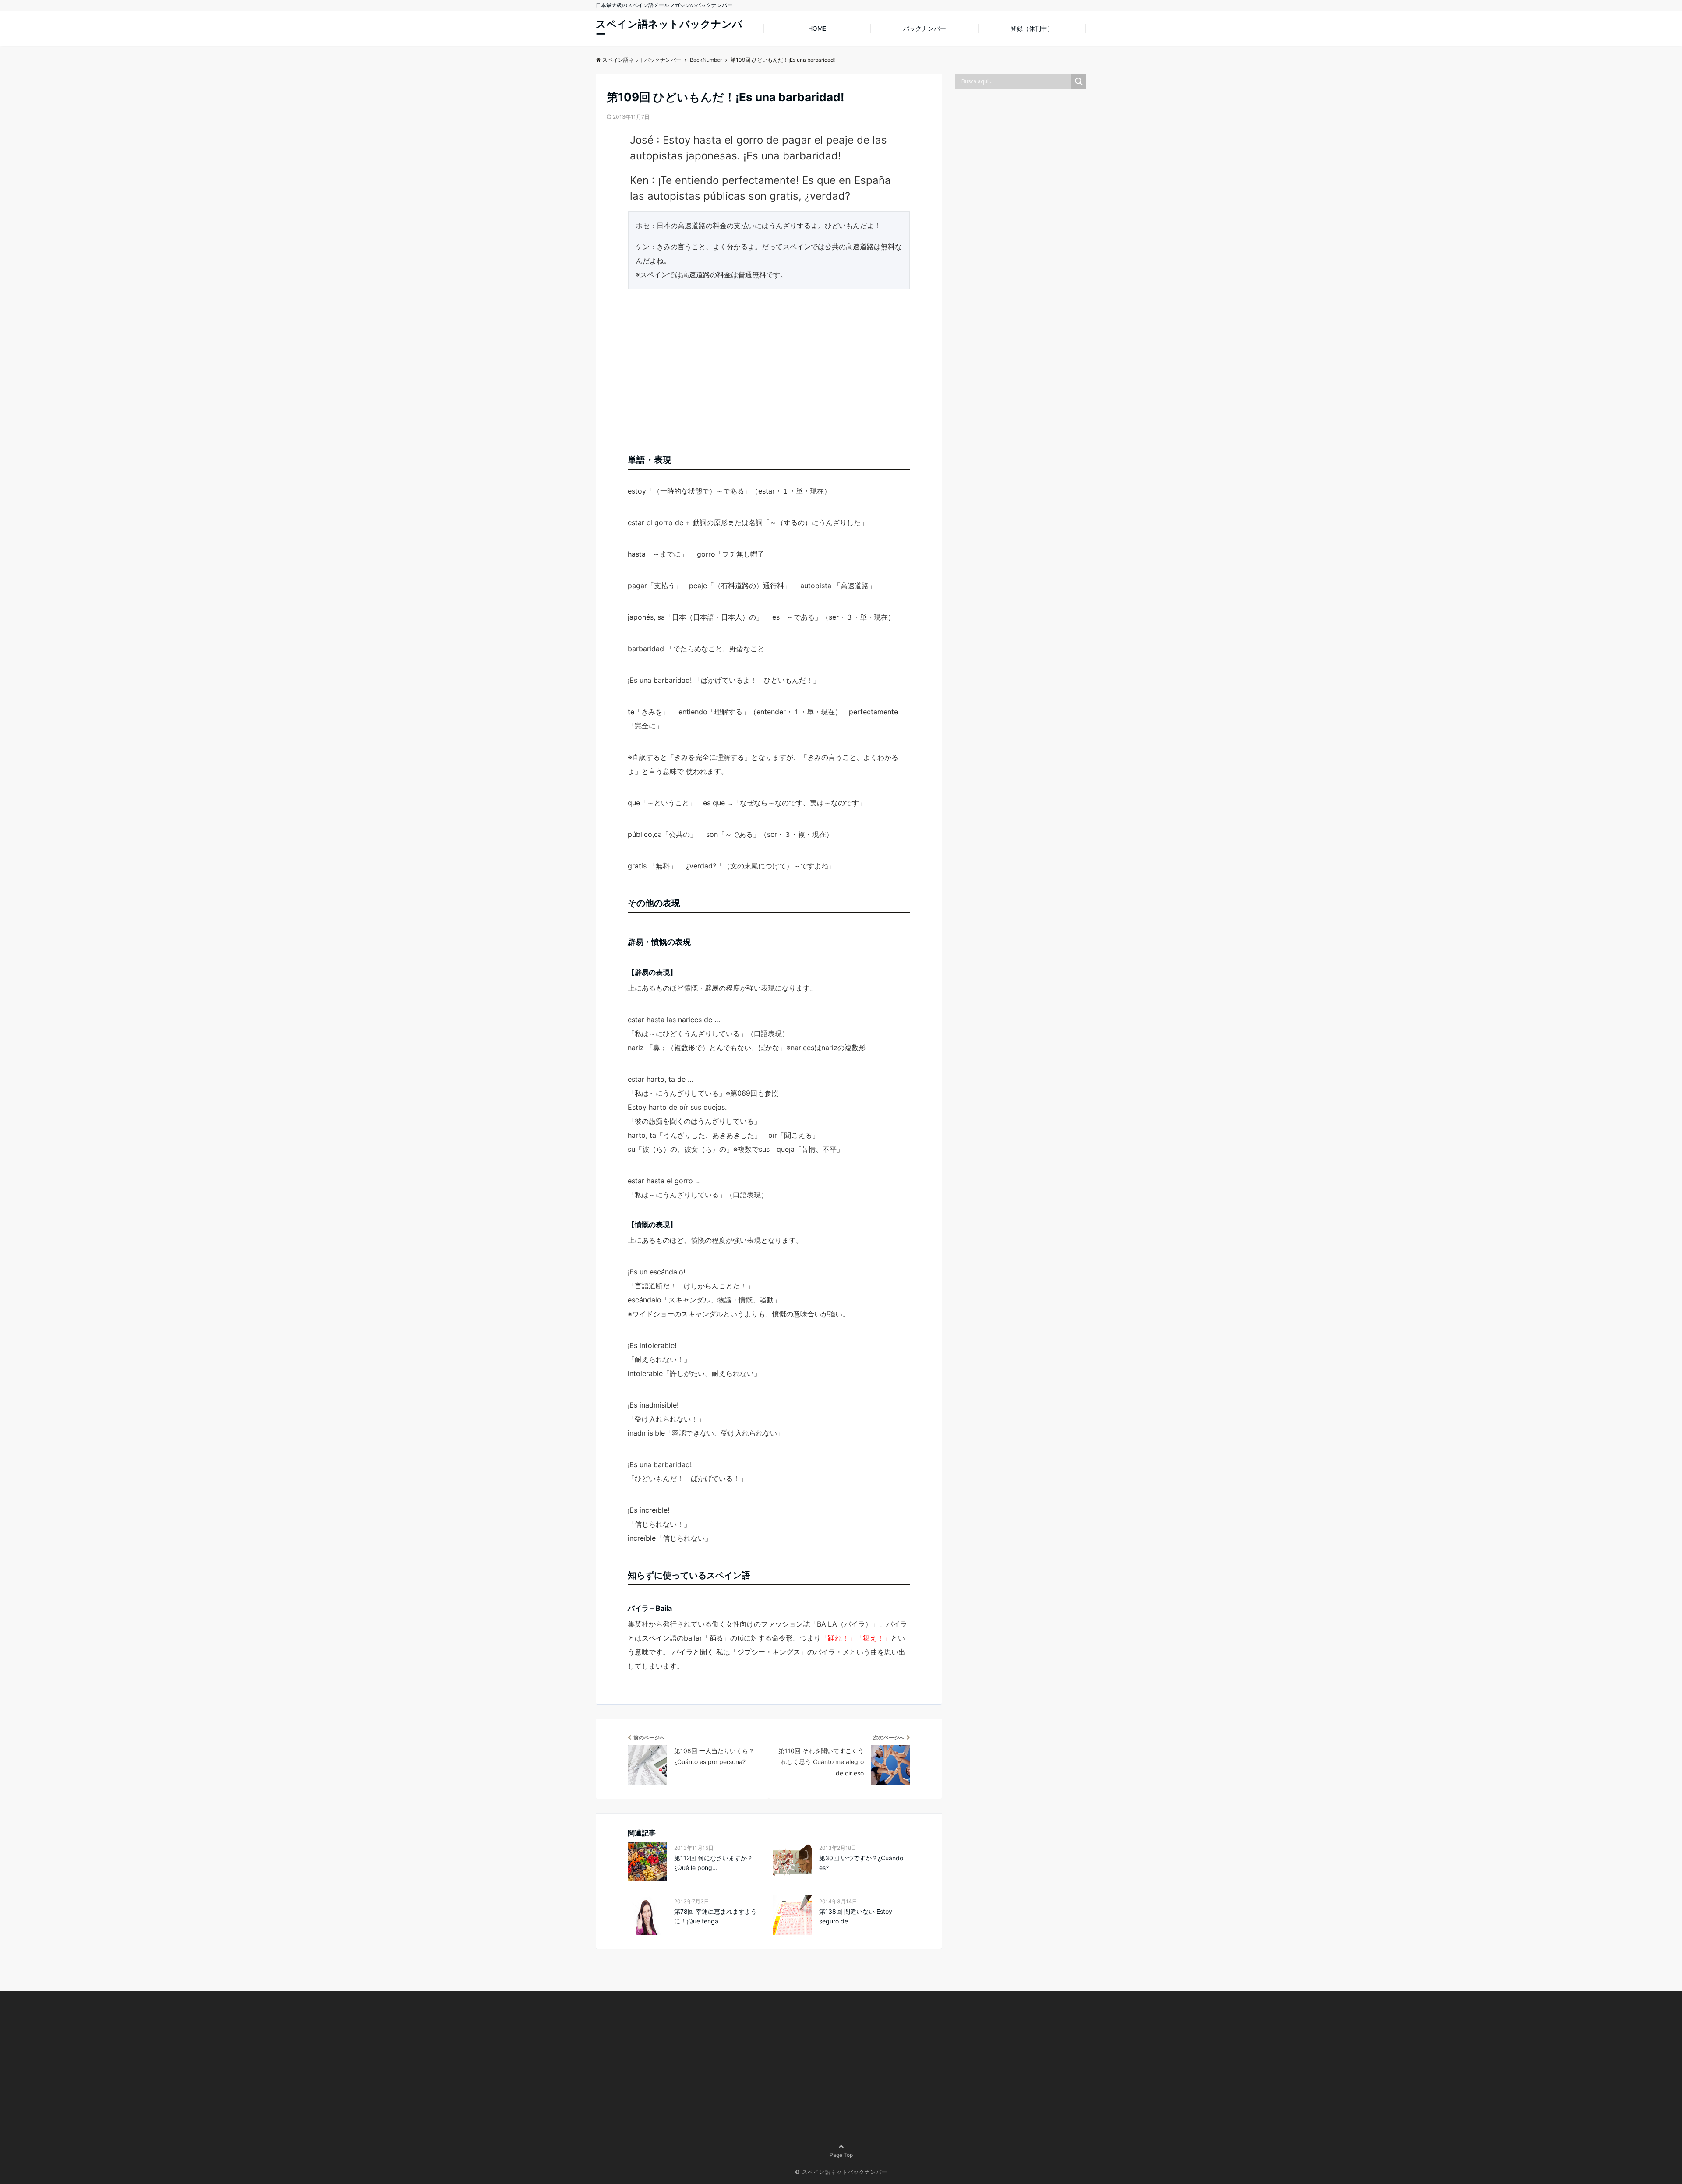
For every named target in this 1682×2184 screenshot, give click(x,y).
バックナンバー (925, 28)
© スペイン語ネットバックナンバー (841, 2172)
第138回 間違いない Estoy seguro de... (856, 1916)
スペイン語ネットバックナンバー (669, 29)
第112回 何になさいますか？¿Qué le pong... (714, 1863)
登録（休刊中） (1032, 28)
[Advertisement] (769, 368)
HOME (817, 28)
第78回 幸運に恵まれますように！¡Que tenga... (716, 1916)
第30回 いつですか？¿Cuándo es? (861, 1863)
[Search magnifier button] (1079, 81)
